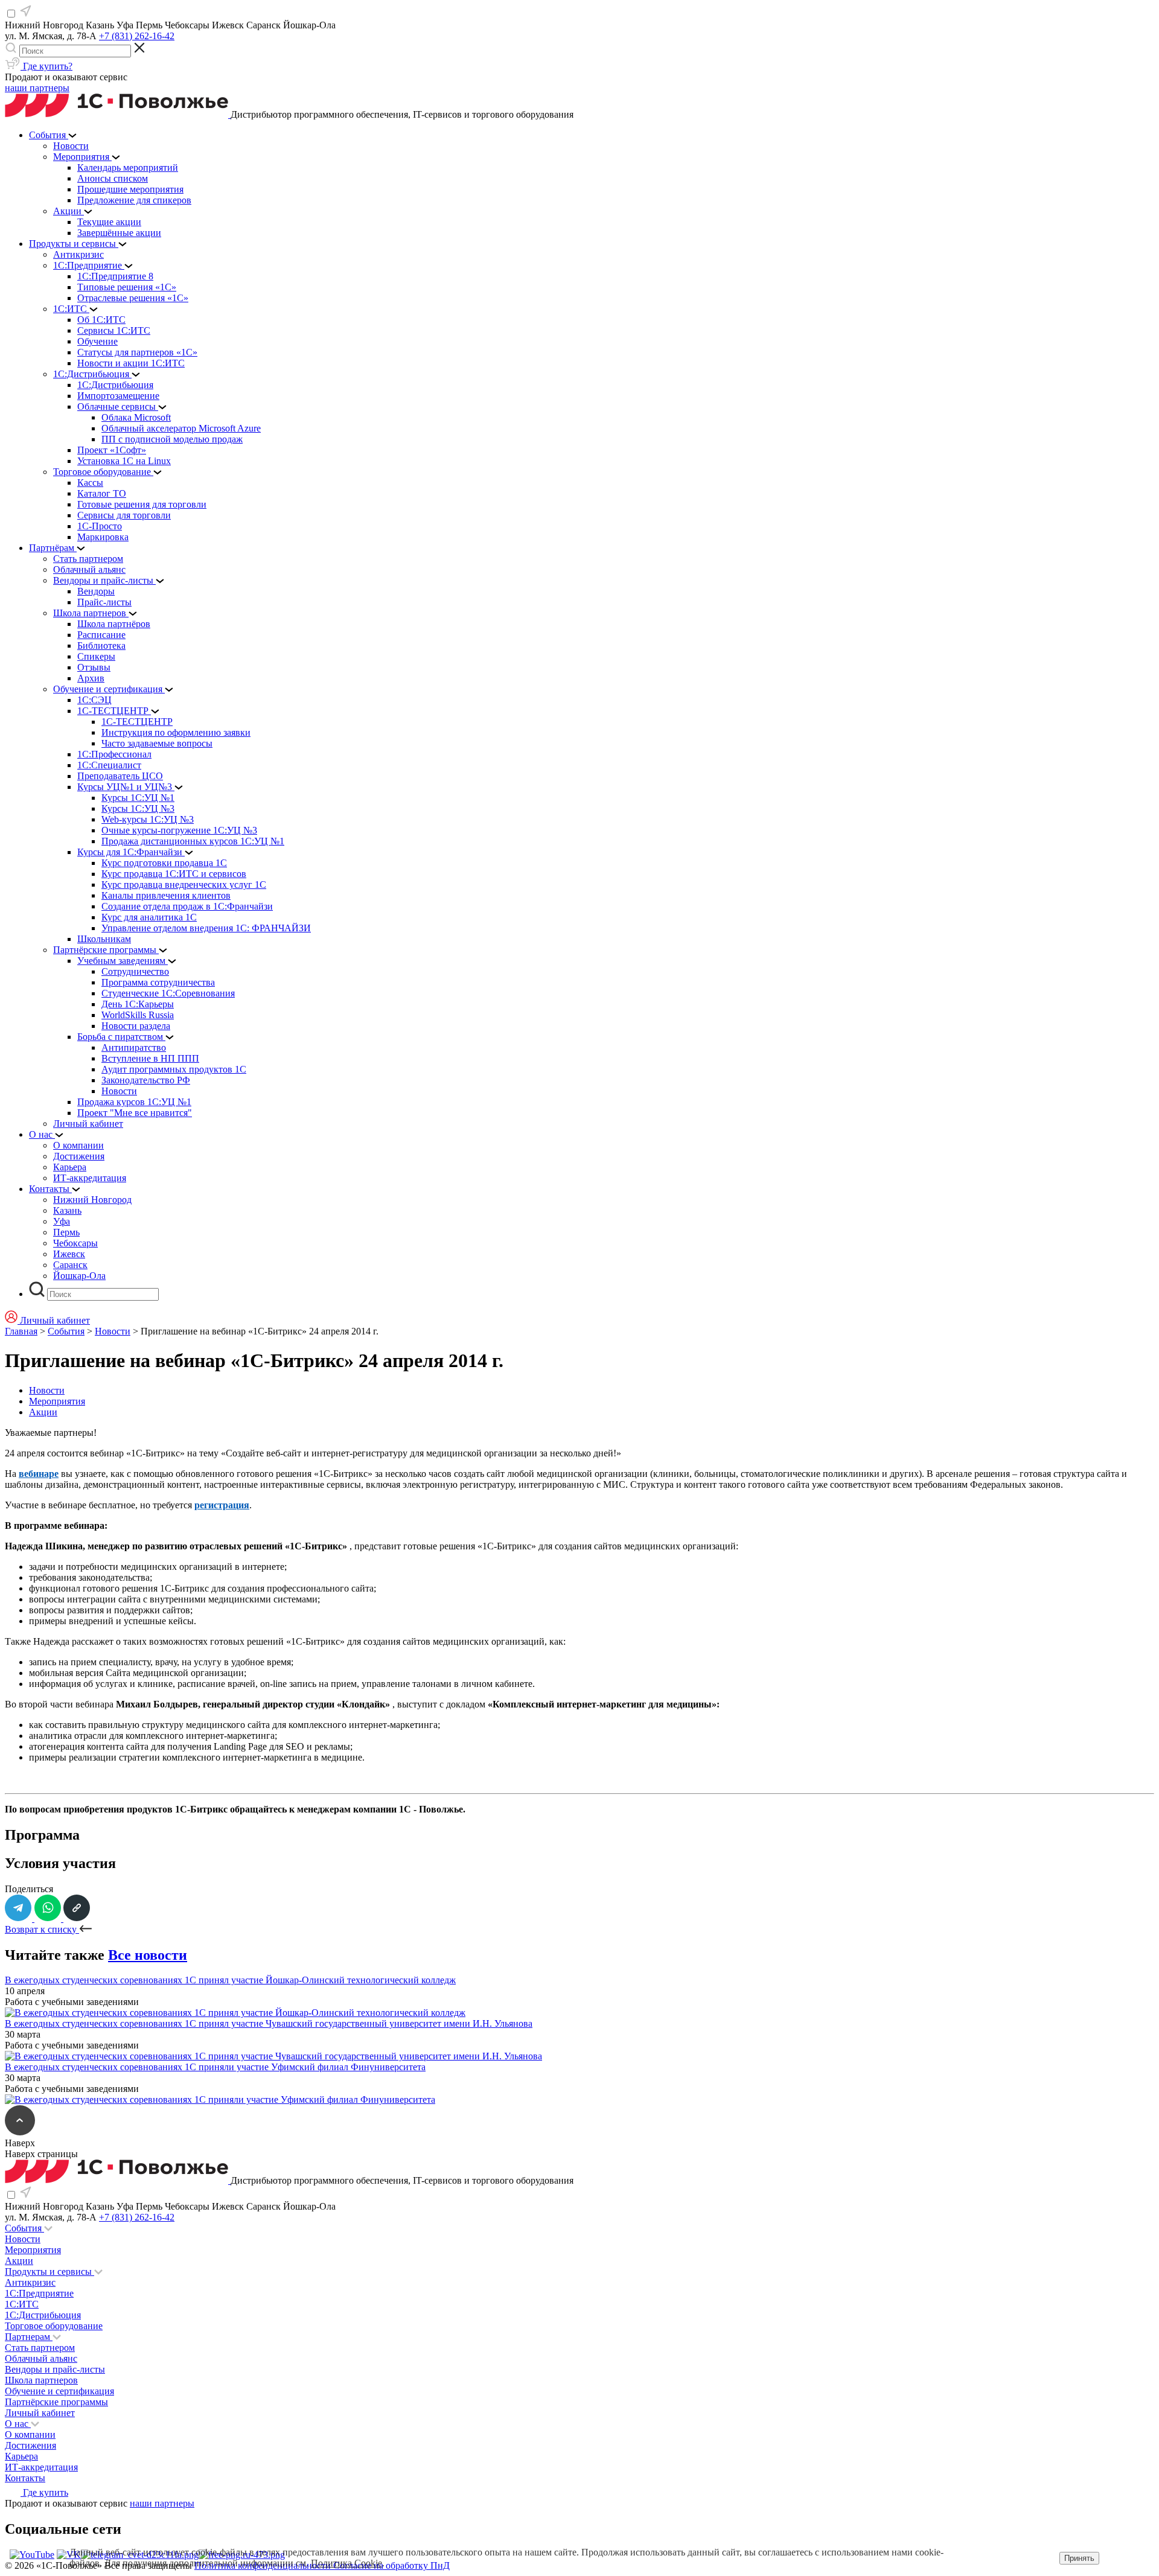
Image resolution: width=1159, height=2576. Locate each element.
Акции (43, 1412)
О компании (30, 2434)
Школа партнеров (41, 2380)
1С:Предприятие (39, 2293)
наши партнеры (37, 88)
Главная (21, 1331)
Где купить (44, 2492)
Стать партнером (40, 2348)
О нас (18, 2424)
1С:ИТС (22, 2304)
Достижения (30, 2445)
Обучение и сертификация (59, 2391)
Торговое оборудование (54, 2326)
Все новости (148, 1955)
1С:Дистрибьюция (43, 2315)
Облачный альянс (41, 2358)
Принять (1079, 2558)
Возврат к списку (42, 1929)
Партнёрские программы (56, 2402)
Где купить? (46, 66)
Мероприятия (57, 1401)
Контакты (25, 2478)
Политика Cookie (346, 2563)
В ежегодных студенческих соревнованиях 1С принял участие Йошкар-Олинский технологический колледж (230, 1980)
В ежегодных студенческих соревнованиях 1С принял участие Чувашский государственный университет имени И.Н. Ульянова (269, 2023)
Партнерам (29, 2337)
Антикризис (30, 2282)
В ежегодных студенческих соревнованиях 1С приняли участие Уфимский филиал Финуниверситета (215, 2067)
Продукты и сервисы (49, 2272)
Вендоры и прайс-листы (55, 2369)
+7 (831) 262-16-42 (137, 36)
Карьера (21, 2456)
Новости (113, 1331)
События (66, 1331)
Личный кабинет (40, 2413)
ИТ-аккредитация (41, 2467)
